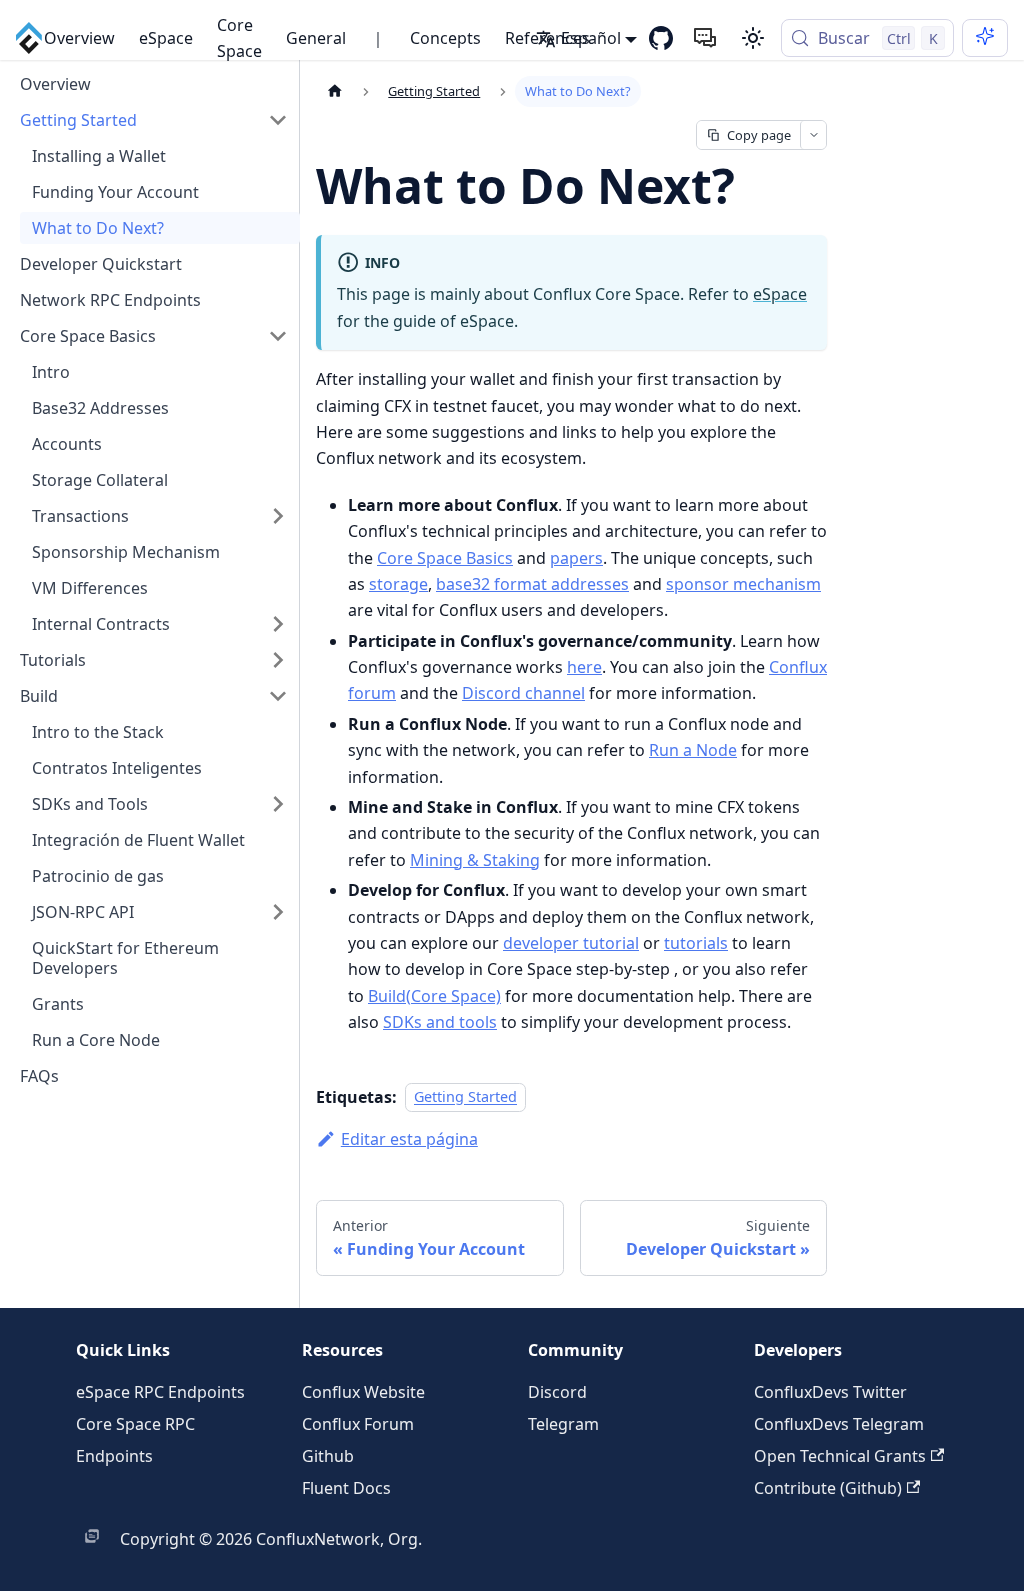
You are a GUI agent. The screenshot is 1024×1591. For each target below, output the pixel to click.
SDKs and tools (440, 1022)
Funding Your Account (115, 192)
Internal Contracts (101, 624)
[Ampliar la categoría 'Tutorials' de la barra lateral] (278, 660)
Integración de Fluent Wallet (138, 840)
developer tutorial (571, 943)
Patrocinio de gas (98, 876)
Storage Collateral (100, 480)
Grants (58, 1004)
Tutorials (53, 660)
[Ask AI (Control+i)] (985, 38)
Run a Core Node (96, 1040)
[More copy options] (813, 135)
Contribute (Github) (828, 1488)
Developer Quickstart (101, 264)
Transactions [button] (80, 516)
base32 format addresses (532, 584)
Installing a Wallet (99, 156)
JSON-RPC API (83, 912)
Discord (557, 1392)
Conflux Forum (358, 1424)
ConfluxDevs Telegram (839, 1424)
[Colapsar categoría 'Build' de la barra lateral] (278, 696)
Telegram (563, 1424)
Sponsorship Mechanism (126, 552)
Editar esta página (409, 1139)
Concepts (445, 38)
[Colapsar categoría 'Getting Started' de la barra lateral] (278, 120)
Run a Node (693, 750)
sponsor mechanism (743, 584)
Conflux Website (363, 1392)
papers (576, 558)
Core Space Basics (88, 336)
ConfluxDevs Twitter (830, 1392)
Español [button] (591, 38)
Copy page (759, 135)
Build (39, 696)
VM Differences (90, 588)
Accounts (67, 444)
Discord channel (523, 693)
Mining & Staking (475, 860)
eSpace (166, 38)
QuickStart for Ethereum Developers (125, 958)
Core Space (239, 38)
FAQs (39, 1076)
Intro (51, 372)
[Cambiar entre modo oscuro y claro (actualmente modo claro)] (753, 38)
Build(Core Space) (434, 996)
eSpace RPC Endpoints (160, 1392)
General (316, 38)
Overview (79, 38)
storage (398, 584)
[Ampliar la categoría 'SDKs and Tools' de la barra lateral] (278, 804)
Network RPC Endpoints (110, 300)
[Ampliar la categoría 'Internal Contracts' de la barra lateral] (278, 624)
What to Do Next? (98, 228)
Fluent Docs (346, 1488)
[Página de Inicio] (335, 91)
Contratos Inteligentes (117, 768)
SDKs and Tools (90, 804)
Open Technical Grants (840, 1456)
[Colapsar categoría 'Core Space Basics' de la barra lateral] (278, 336)
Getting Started (78, 120)
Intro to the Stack (98, 732)
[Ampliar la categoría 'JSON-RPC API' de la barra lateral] (278, 912)
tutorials (696, 943)
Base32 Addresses (100, 408)
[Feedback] (705, 38)
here (584, 667)
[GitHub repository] (661, 38)
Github (328, 1456)
